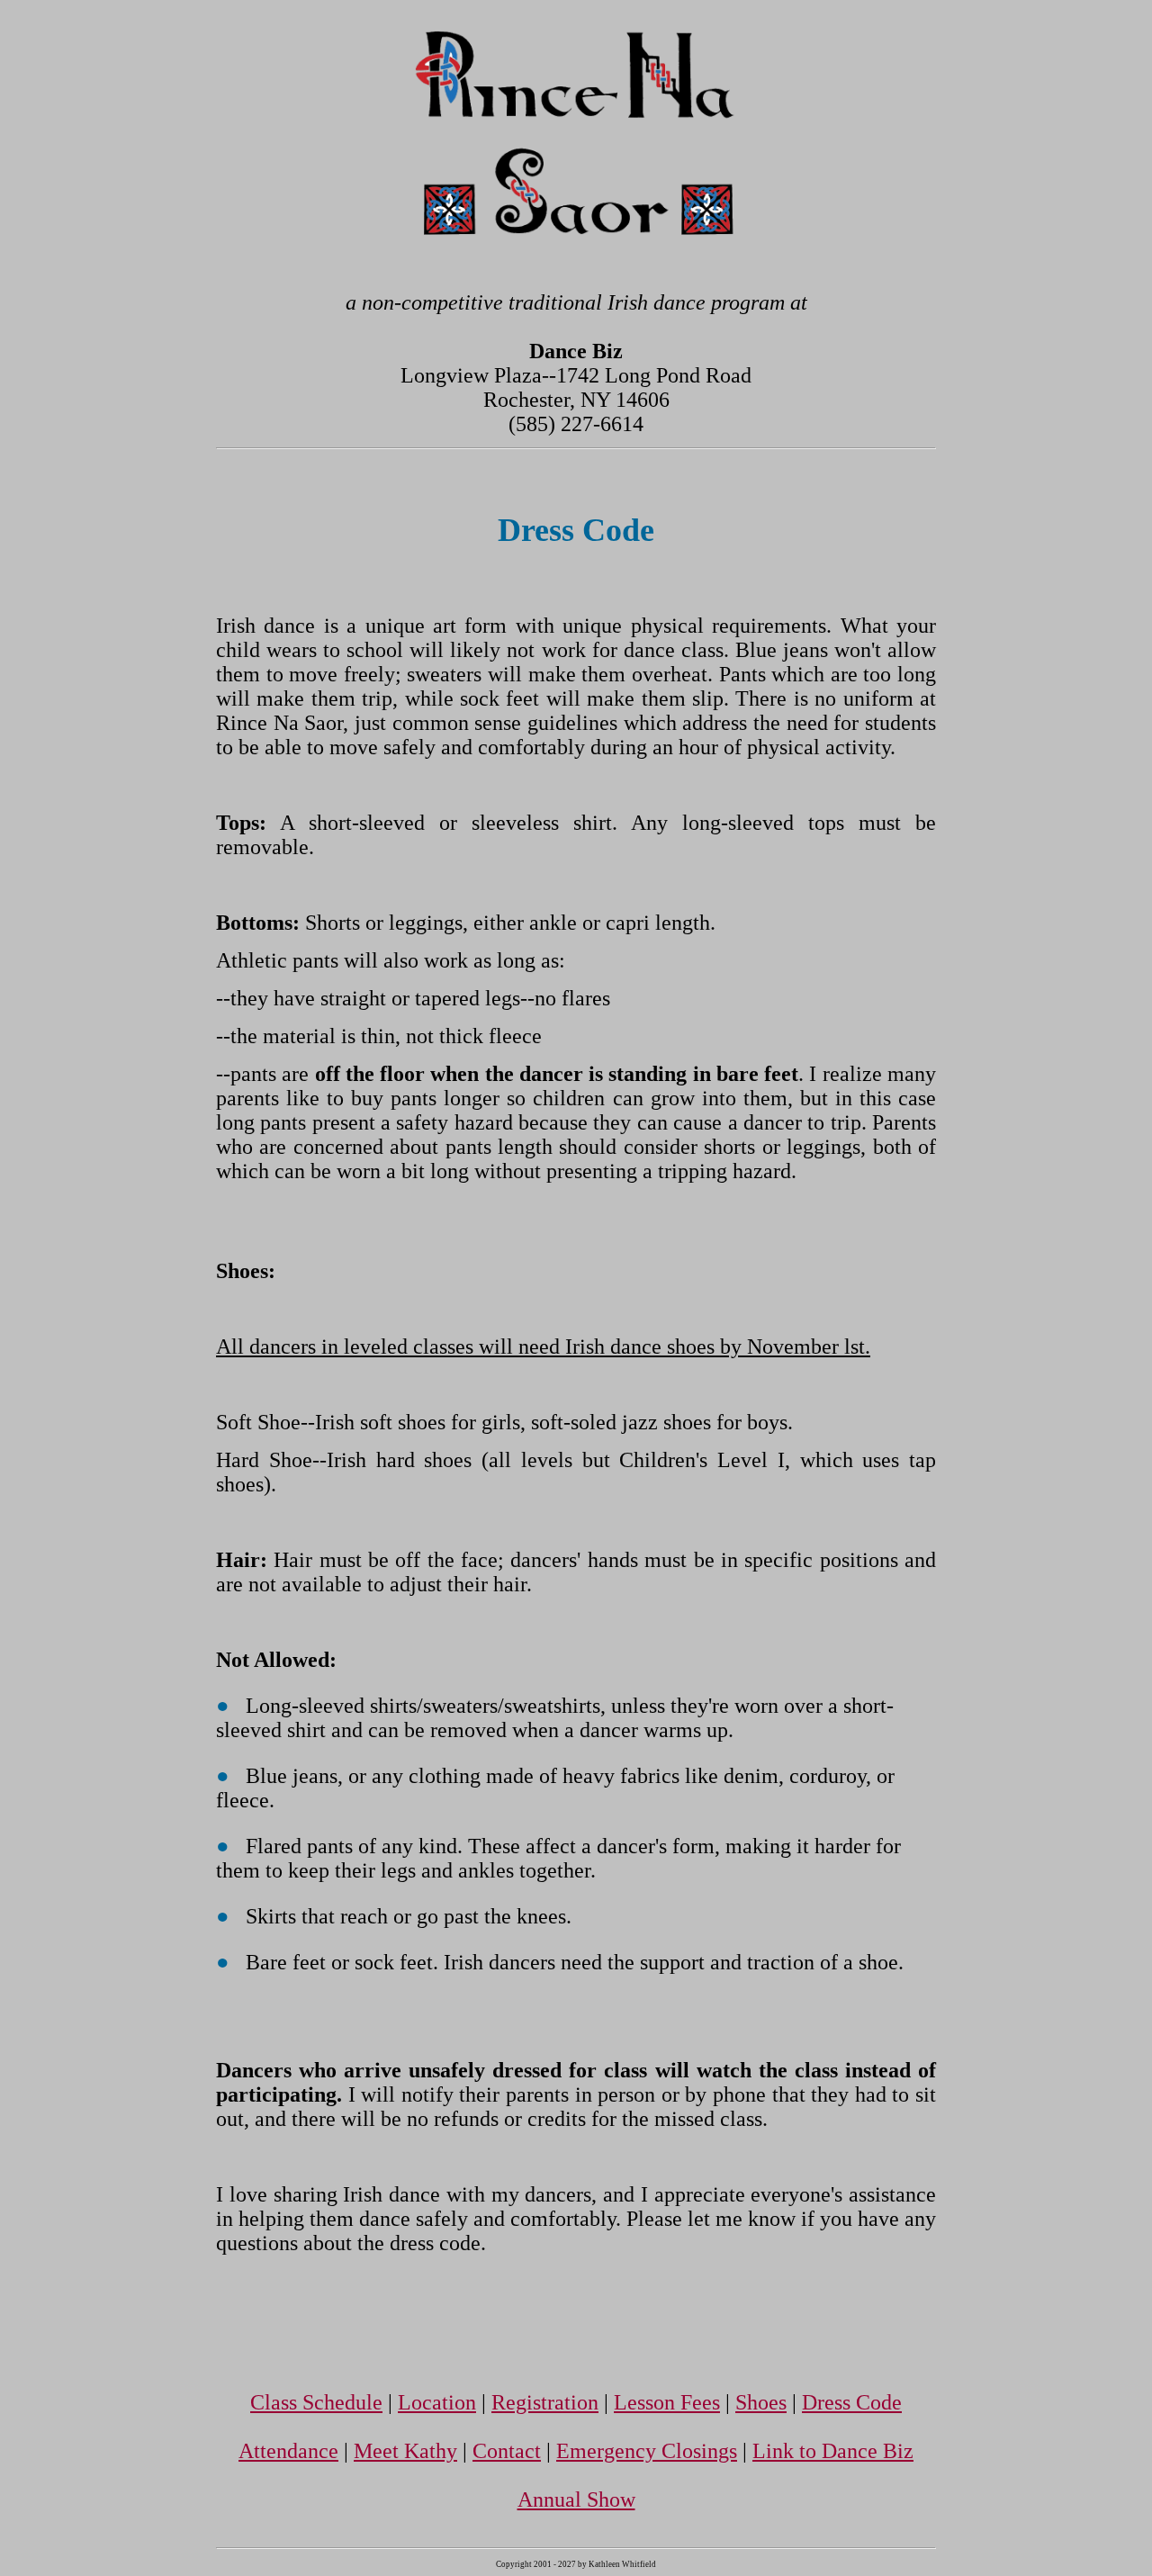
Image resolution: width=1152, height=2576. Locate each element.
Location (437, 2402)
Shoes (761, 2402)
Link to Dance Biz (833, 2451)
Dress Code (852, 2402)
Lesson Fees (667, 2402)
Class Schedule (316, 2402)
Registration (545, 2402)
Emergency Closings (647, 2451)
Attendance (288, 2451)
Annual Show (576, 2499)
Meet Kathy (405, 2451)
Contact (507, 2451)
